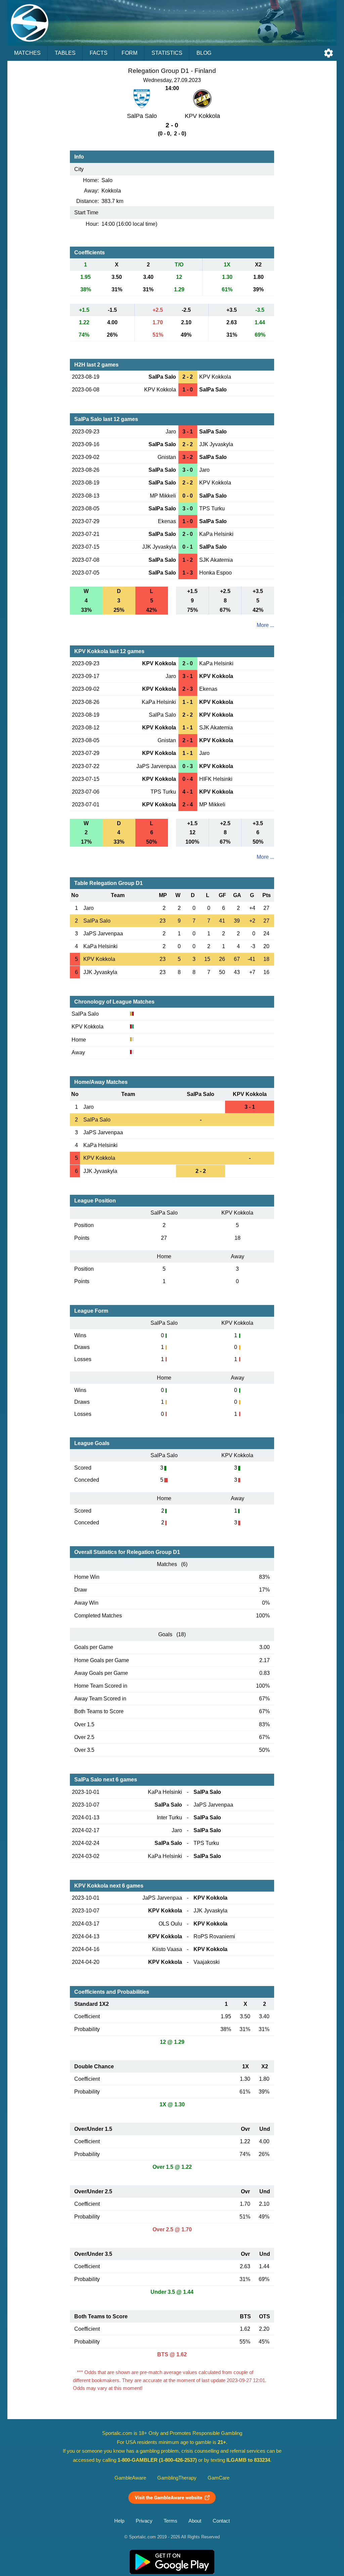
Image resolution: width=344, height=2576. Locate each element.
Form (130, 53)
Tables (65, 53)
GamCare (219, 2478)
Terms (170, 2521)
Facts (99, 53)
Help (119, 2521)
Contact (221, 2521)
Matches (27, 53)
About (195, 2521)
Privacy (144, 2521)
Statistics (167, 53)
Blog (204, 53)
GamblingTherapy (177, 2478)
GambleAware (130, 2478)
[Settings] (329, 53)
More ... (265, 625)
